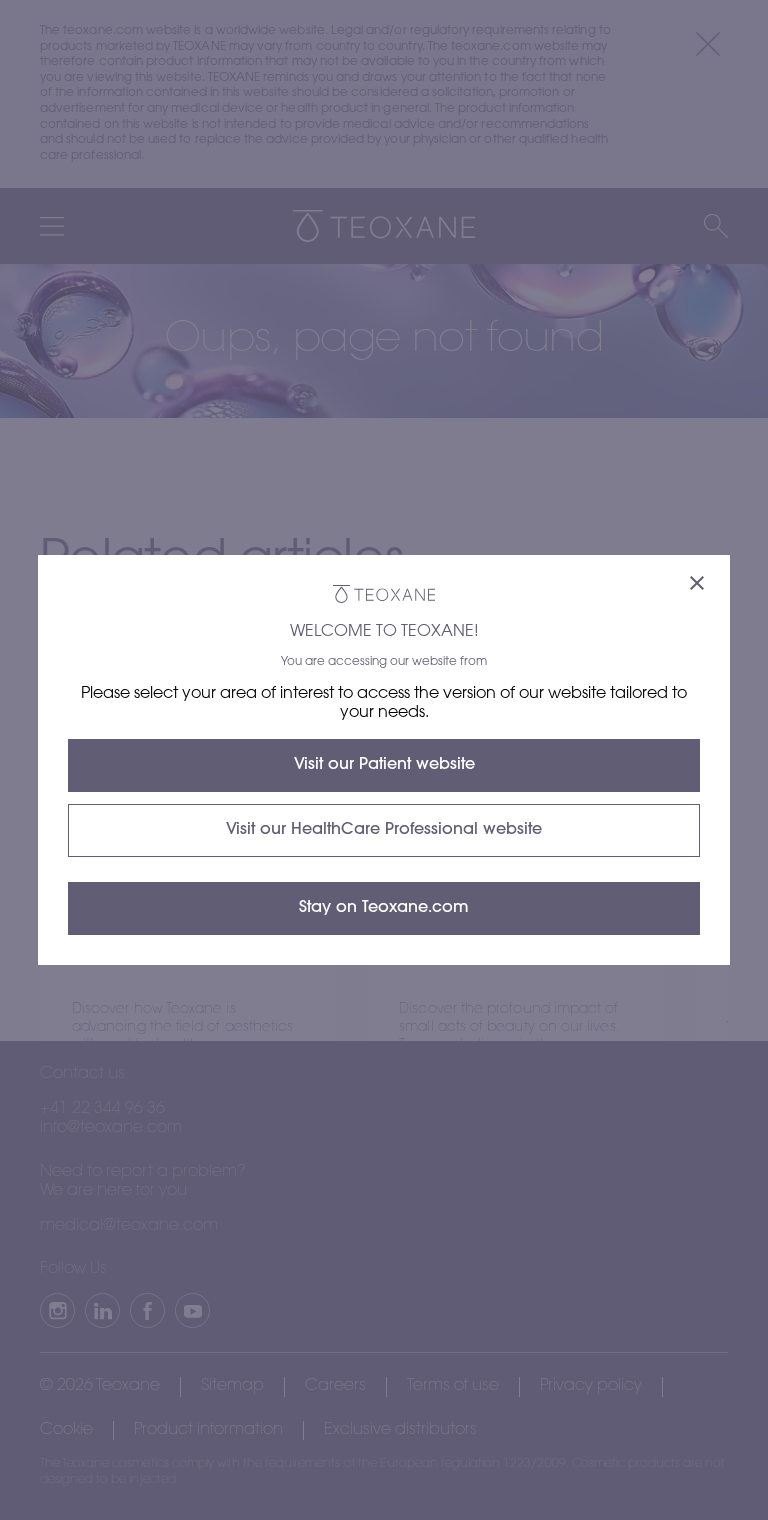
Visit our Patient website (384, 765)
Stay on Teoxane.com (384, 908)
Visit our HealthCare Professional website (384, 830)
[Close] (697, 585)
